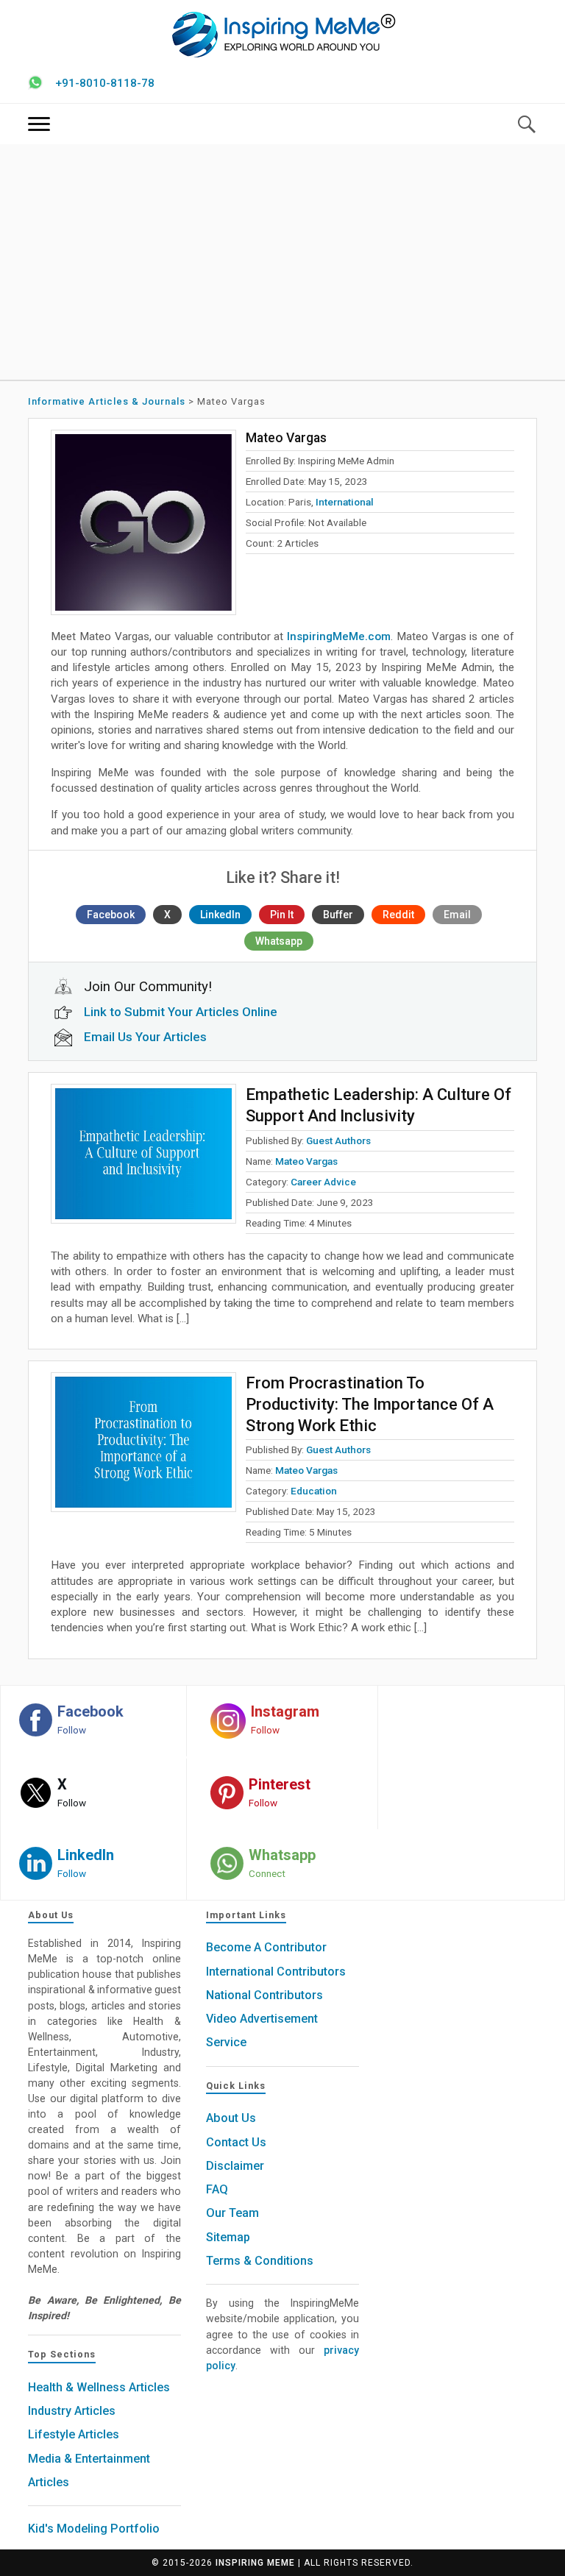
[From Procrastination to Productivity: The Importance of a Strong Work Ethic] (143, 1442)
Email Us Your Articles (145, 1037)
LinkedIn (220, 915)
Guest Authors (338, 1140)
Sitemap (228, 2237)
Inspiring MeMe (255, 2563)
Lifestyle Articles (74, 2434)
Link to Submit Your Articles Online (181, 1012)
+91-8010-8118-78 (105, 83)
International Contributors (276, 1972)
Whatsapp (279, 941)
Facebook (111, 915)
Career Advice (323, 1182)
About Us (231, 2118)
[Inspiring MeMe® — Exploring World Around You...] (283, 34)
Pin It (282, 915)
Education (314, 1491)
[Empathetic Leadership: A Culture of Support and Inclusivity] (143, 1154)
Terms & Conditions (260, 2261)
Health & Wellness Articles (99, 2387)
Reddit (398, 915)
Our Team (232, 2213)
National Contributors (264, 1995)
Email (457, 915)
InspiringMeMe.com (339, 636)
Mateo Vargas (306, 1161)
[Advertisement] (283, 262)
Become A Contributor (266, 1947)
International (345, 502)
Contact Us (236, 2142)
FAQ (217, 2189)
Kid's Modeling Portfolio (94, 2529)
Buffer (338, 915)
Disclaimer (235, 2166)
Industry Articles (72, 2411)
